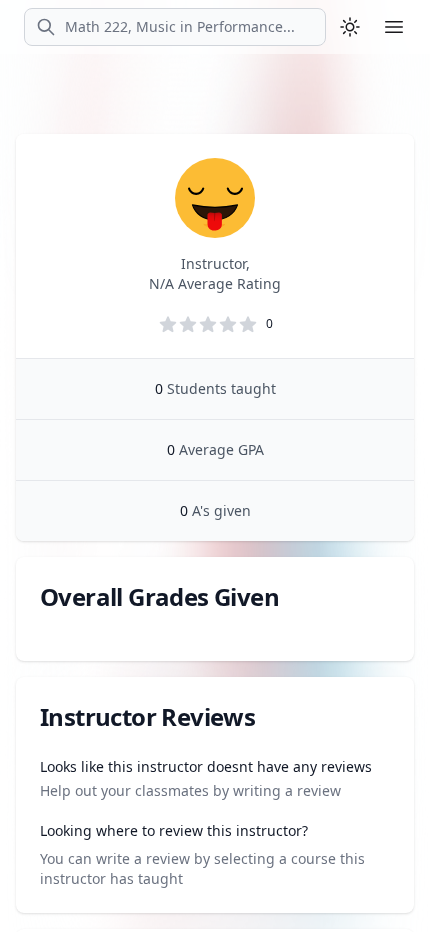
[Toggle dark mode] (350, 27)
